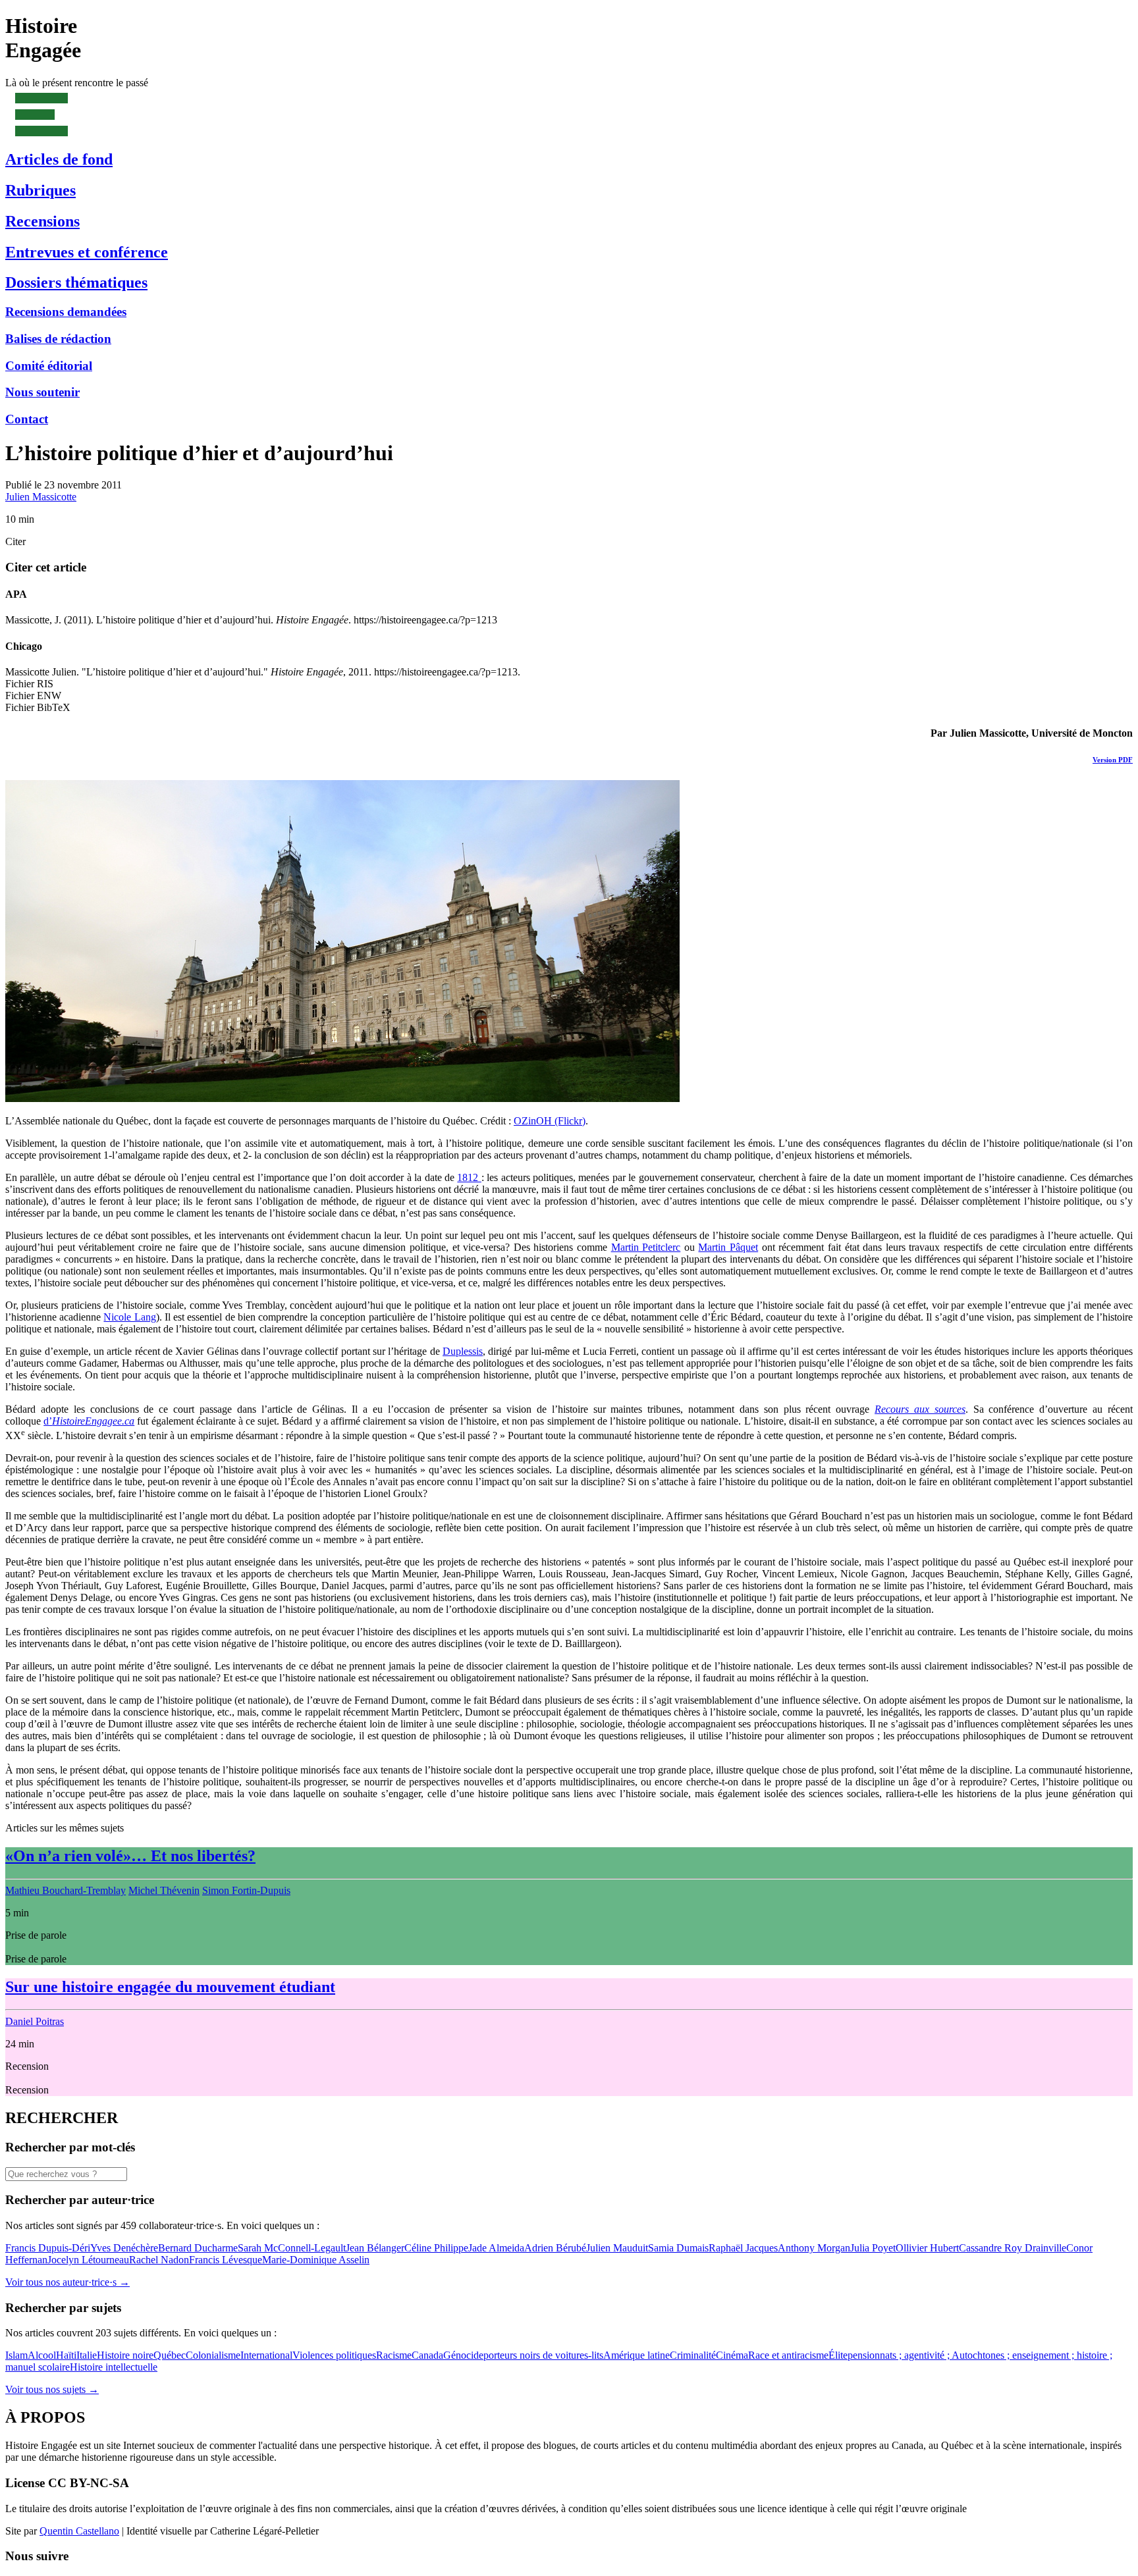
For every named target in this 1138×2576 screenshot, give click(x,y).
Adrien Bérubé (555, 2248)
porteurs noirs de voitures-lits (543, 2355)
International (266, 2355)
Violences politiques (334, 2355)
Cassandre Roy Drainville (1013, 2248)
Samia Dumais (678, 2248)
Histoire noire (125, 2355)
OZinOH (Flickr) (550, 1121)
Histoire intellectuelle (114, 2367)
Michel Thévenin (164, 1890)
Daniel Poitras (35, 2021)
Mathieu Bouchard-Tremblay (66, 1890)
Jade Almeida (496, 2248)
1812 (469, 1177)
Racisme (394, 2355)
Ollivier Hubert (927, 2248)
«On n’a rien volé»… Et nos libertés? (130, 1856)
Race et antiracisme (788, 2355)
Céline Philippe (436, 2248)
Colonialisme (213, 2355)
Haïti (66, 2355)
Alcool (42, 2355)
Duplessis (463, 1351)
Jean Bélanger (375, 2248)
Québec (170, 2355)
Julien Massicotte (41, 497)
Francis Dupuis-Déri (48, 2248)
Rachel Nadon (159, 2260)
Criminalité (693, 2355)
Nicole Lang (129, 1317)
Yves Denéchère (124, 2248)
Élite (838, 2355)
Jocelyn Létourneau (88, 2260)
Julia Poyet (873, 2248)
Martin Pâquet (728, 1247)
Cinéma (732, 2355)
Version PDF (1113, 760)
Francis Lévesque (226, 2260)
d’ (89, 1421)
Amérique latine (637, 2355)
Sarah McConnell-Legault (292, 2248)
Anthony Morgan (814, 2248)
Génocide (463, 2355)
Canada (427, 2355)
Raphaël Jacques (743, 2248)
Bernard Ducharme (198, 2248)
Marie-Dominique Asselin (316, 2260)
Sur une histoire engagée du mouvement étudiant (170, 1987)
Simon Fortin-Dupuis (246, 1890)
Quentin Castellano (79, 2531)
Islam (16, 2355)
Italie (87, 2355)
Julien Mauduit (617, 2248)
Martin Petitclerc (646, 1247)
